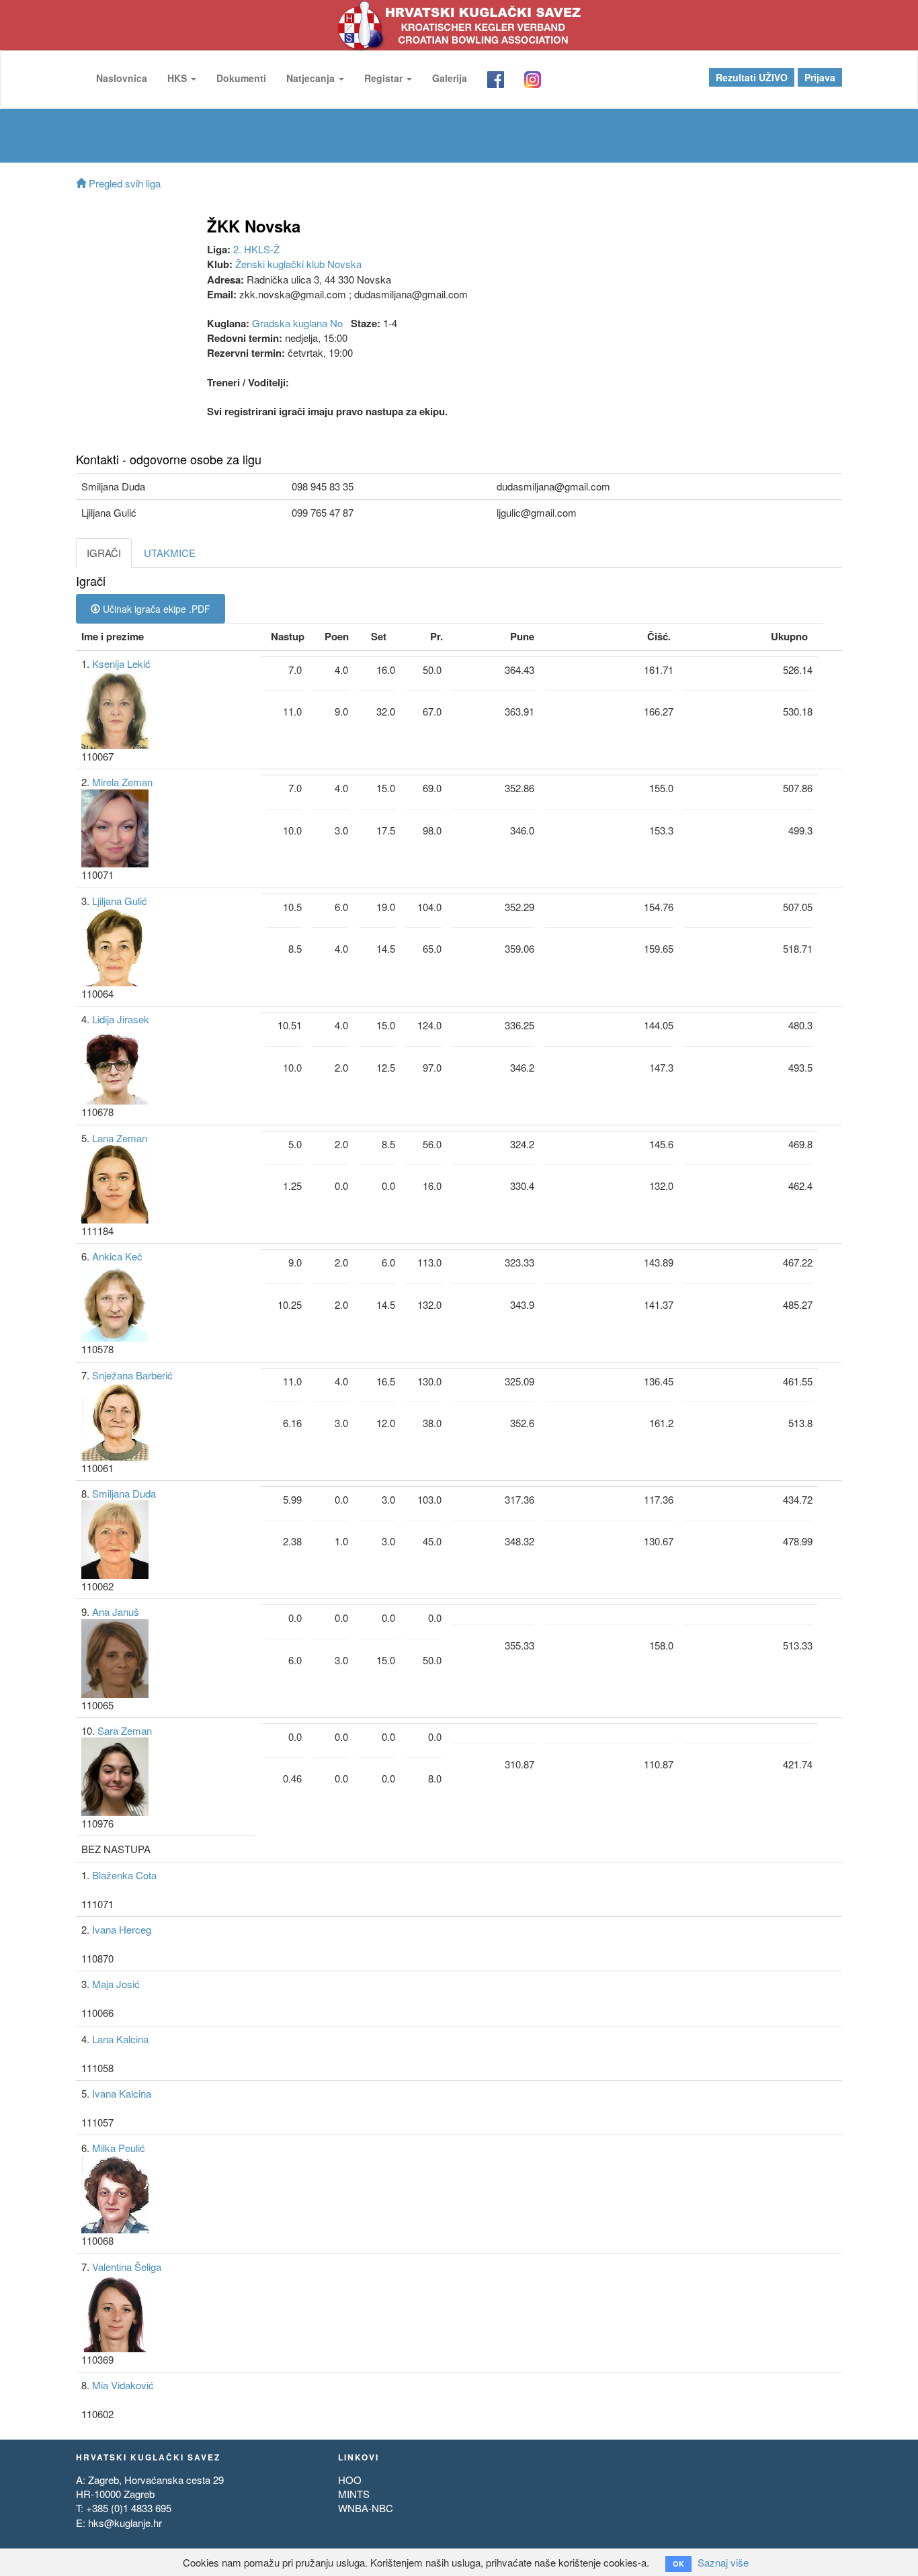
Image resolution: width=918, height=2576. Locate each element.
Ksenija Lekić (121, 663)
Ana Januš (116, 1612)
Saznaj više (723, 2562)
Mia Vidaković (123, 2385)
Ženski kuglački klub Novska (298, 264)
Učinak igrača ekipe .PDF (155, 609)
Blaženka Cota (124, 1875)
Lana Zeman (120, 1138)
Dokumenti (241, 78)
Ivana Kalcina (122, 2093)
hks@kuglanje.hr (125, 2523)
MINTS (354, 2494)
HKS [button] (178, 78)
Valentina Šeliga (127, 2267)
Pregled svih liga (123, 183)
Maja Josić (116, 1984)
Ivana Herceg (122, 1929)
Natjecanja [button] (312, 78)
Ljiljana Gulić (120, 901)
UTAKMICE (170, 553)
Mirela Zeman (122, 782)
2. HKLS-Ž (256, 249)
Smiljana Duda (124, 1493)
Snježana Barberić (132, 1375)
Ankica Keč (117, 1256)
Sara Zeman (125, 1730)
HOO (350, 2480)
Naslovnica (122, 78)
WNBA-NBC (366, 2508)
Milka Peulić (119, 2148)
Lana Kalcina (120, 2039)
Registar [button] (385, 78)
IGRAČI (104, 553)
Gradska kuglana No (297, 323)
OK (678, 2564)
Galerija (450, 78)
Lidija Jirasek (121, 1019)
